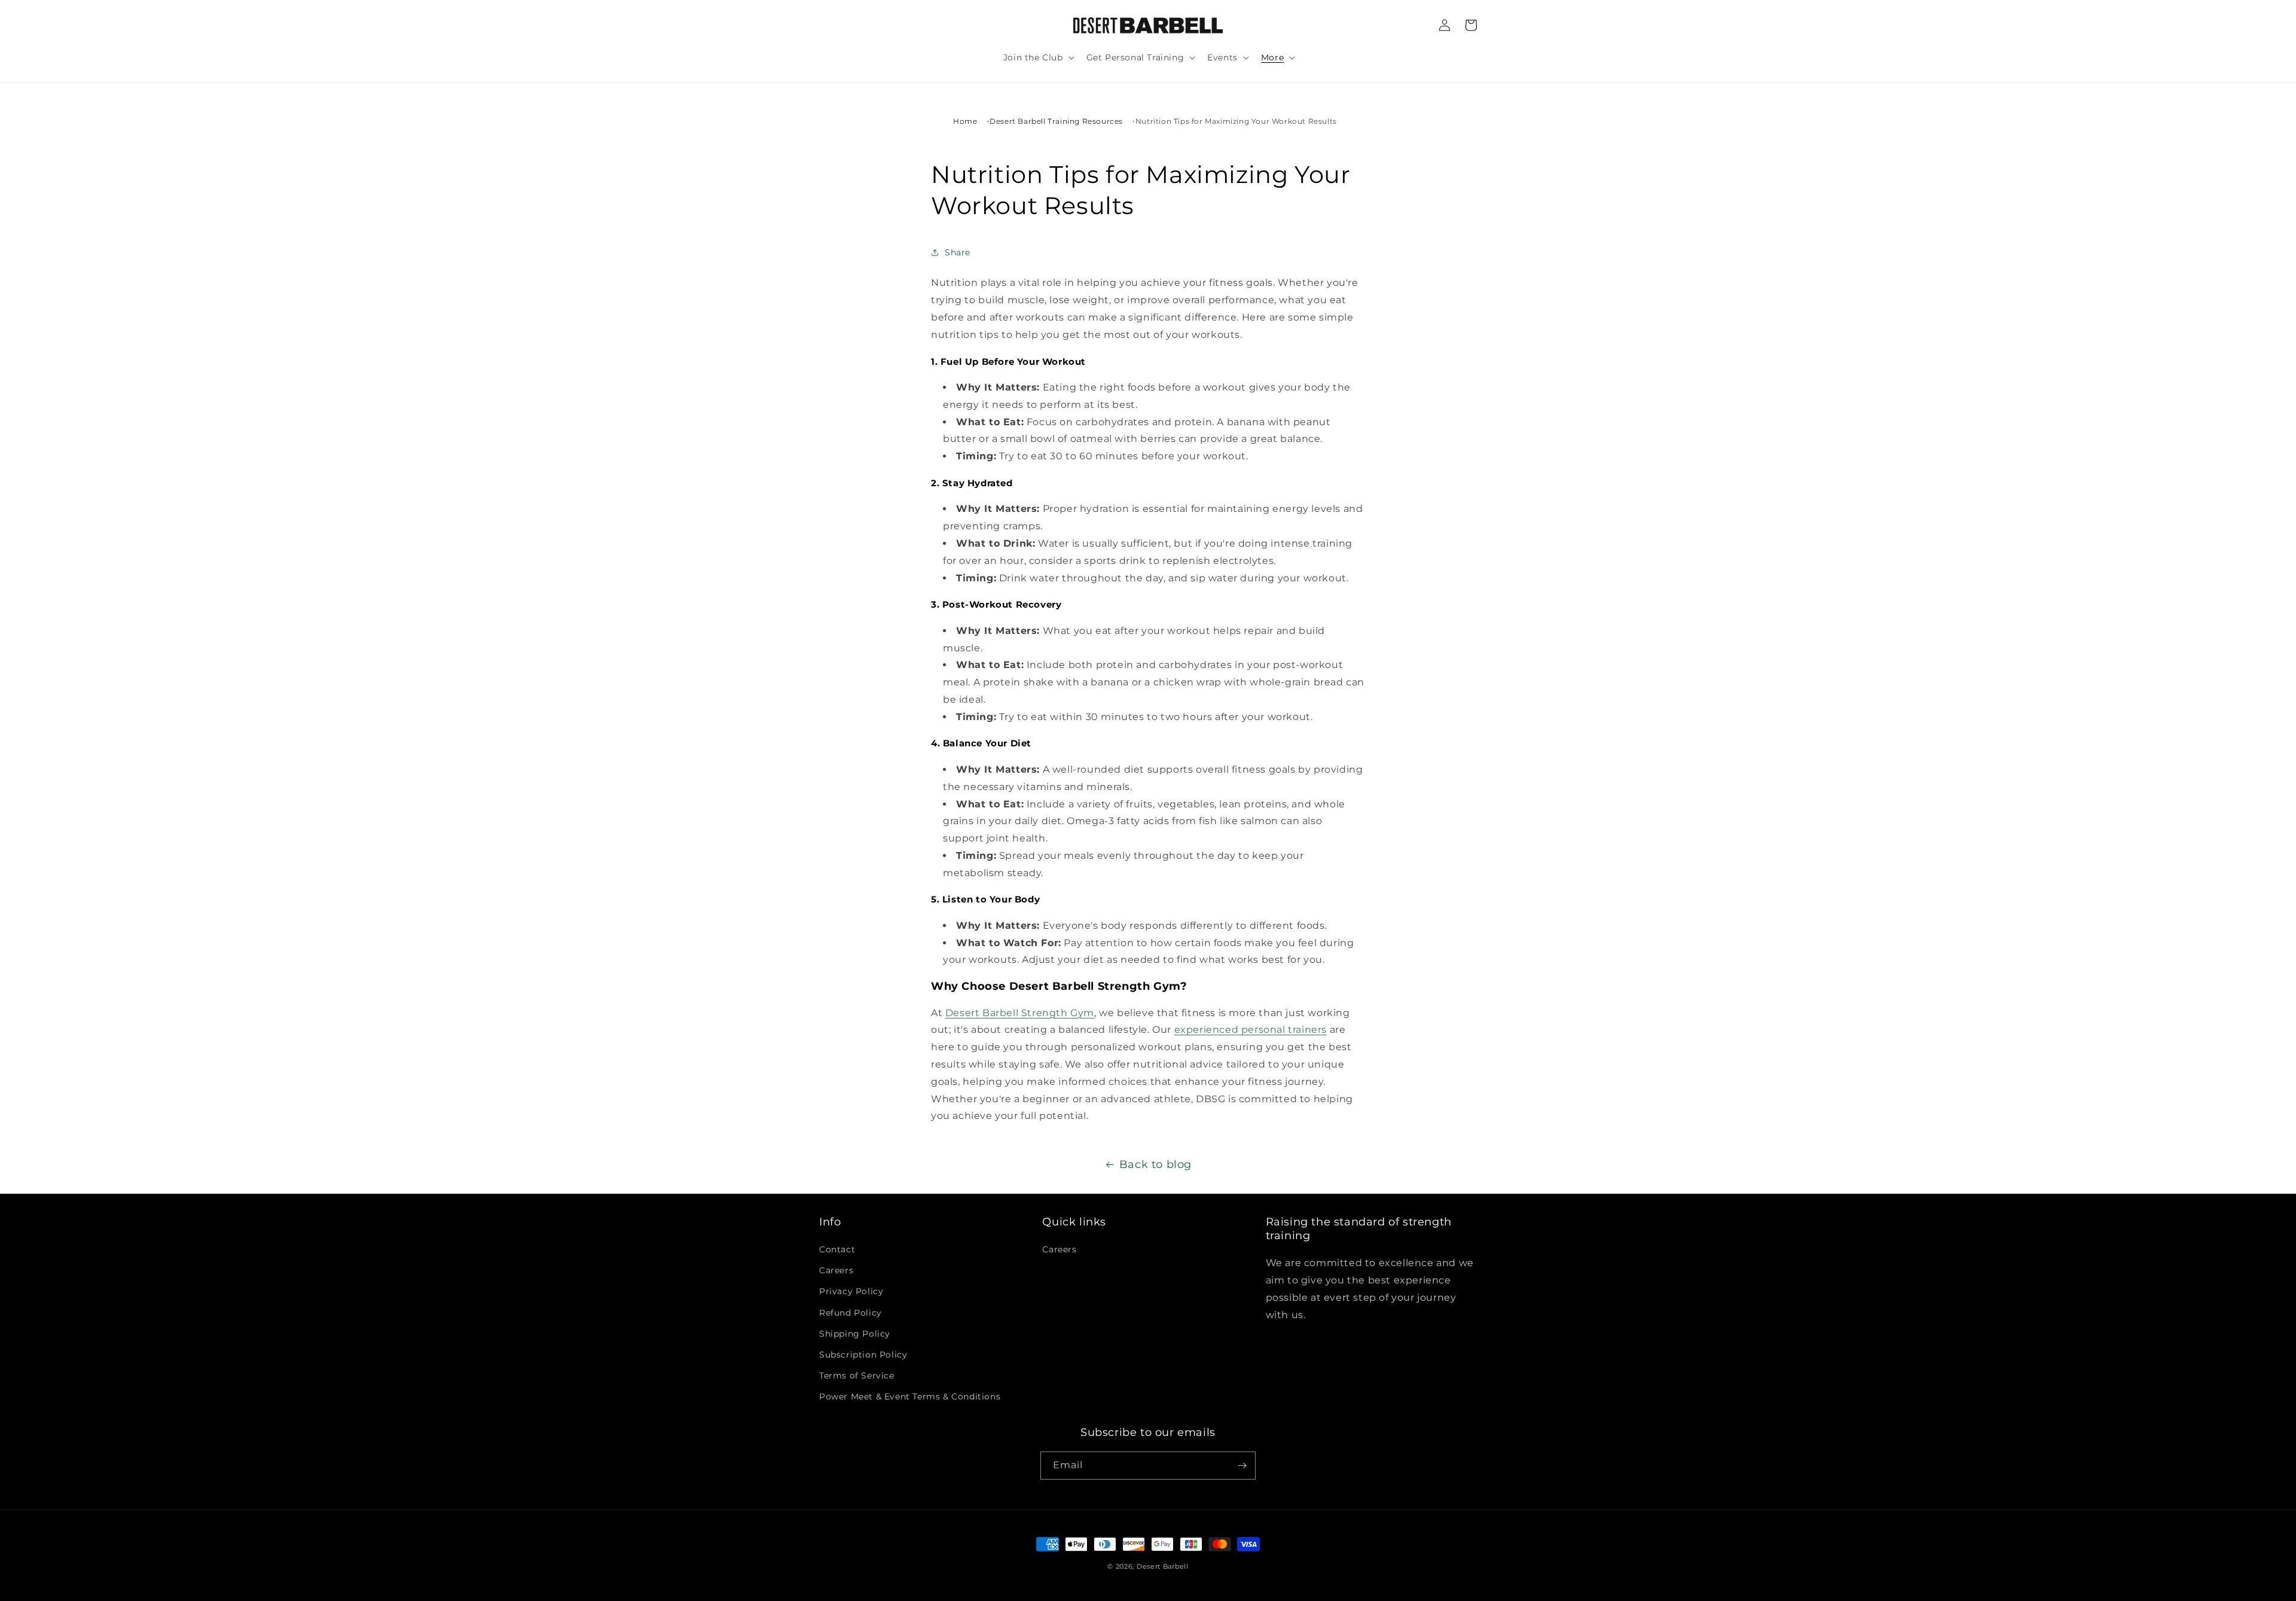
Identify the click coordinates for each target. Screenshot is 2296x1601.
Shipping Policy (855, 1334)
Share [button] (958, 252)
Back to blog (1155, 1164)
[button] (1038, 57)
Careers (836, 1270)
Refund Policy (851, 1313)
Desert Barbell (1163, 1566)
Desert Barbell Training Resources (1056, 121)
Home (965, 121)
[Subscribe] (1242, 1466)
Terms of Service (857, 1376)
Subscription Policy (863, 1355)
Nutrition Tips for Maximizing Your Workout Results (1236, 121)
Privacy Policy (851, 1291)
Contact (837, 1249)
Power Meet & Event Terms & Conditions (910, 1396)
